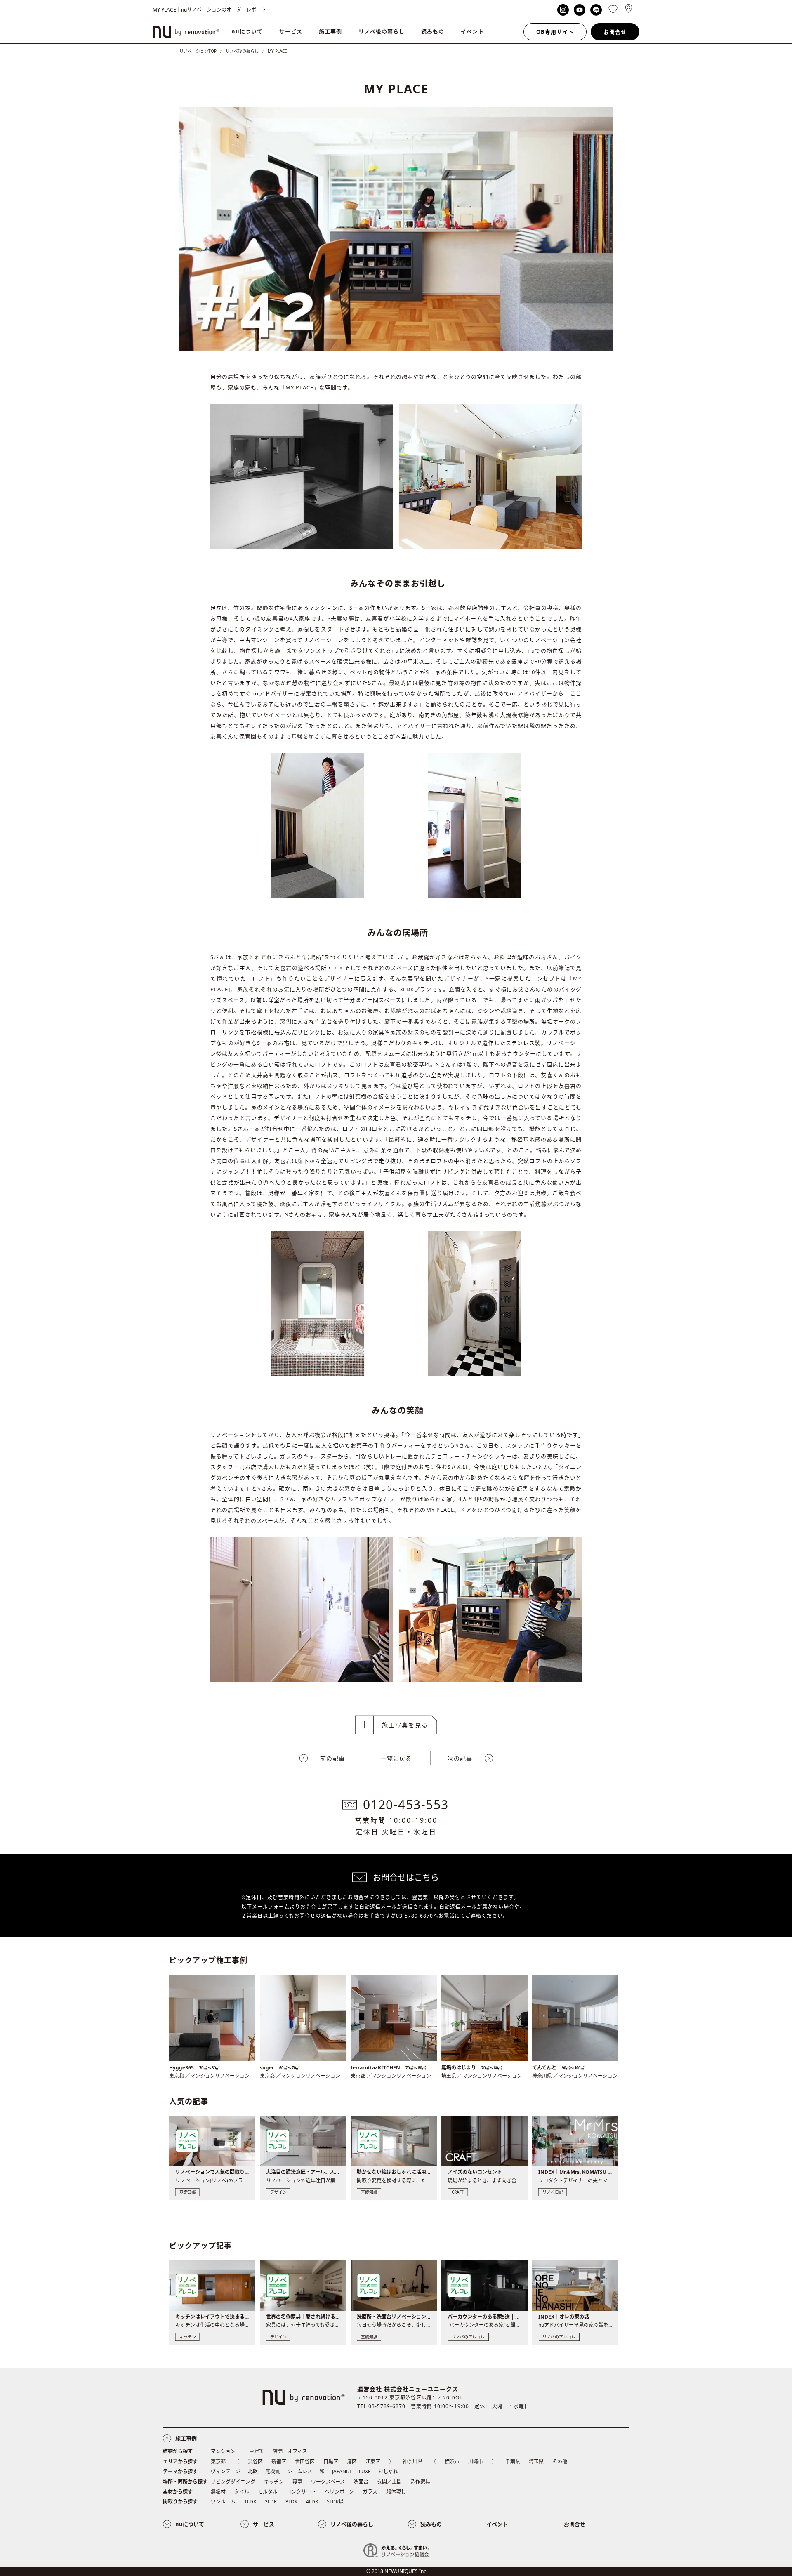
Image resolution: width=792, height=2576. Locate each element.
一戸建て (254, 2451)
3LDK (291, 2502)
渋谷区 (255, 2462)
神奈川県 (412, 2462)
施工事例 (330, 31)
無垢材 (218, 2492)
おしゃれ (388, 2471)
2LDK (271, 2502)
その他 (560, 2462)
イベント (472, 31)
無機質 (273, 2471)
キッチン (274, 2482)
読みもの (433, 31)
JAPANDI (342, 2471)
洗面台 (361, 2482)
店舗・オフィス (290, 2451)
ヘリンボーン (339, 2492)
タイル (242, 2492)
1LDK (250, 2502)
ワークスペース (328, 2482)
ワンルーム (223, 2502)
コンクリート (301, 2492)
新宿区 (279, 2462)
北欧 (253, 2471)
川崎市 (476, 2462)
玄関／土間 (389, 2482)
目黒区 (331, 2462)
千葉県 (513, 2462)
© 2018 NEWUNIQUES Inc (396, 2571)
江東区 (373, 2462)
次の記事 (460, 1758)
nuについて (247, 31)
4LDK (312, 2502)
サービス (291, 31)
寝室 (297, 2482)
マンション (223, 2451)
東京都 (218, 2462)
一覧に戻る (396, 1758)
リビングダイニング (233, 2482)
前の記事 (332, 1758)
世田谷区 (305, 2462)
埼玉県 (536, 2462)
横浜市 (452, 2462)
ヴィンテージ (226, 2471)
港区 (352, 2462)
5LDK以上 (338, 2502)
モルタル (268, 2492)
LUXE (365, 2471)
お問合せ (615, 32)
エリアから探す (180, 2462)
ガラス (370, 2492)
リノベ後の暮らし (382, 31)
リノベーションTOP (198, 51)
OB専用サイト (555, 32)
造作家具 (420, 2482)
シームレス (300, 2471)
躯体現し (396, 2492)
